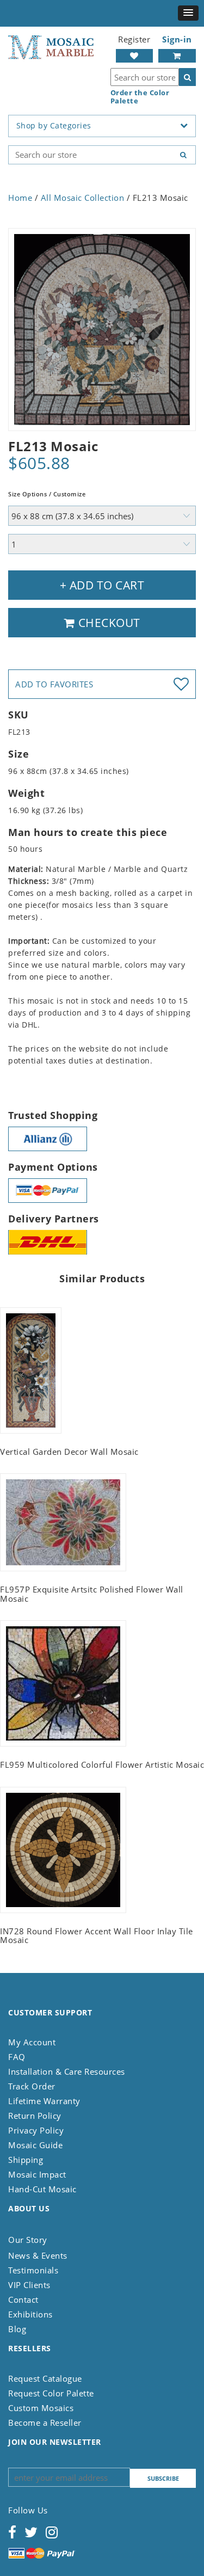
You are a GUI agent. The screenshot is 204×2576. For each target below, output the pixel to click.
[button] (188, 13)
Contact (23, 2300)
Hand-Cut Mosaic (42, 2189)
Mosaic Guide (35, 2145)
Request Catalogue (45, 2378)
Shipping (26, 2160)
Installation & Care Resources (67, 2071)
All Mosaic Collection (83, 198)
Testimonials (33, 2270)
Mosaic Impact (37, 2174)
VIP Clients (29, 2285)
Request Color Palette (51, 2393)
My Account (32, 2042)
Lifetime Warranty (44, 2101)
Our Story (28, 2240)
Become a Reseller (45, 2423)
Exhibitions (30, 2314)
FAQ (17, 2057)
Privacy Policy (36, 2130)
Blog (17, 2329)
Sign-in (177, 39)
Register (134, 39)
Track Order (32, 2086)
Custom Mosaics (41, 2408)
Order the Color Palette (140, 97)
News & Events (38, 2255)
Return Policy (35, 2116)
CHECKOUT (108, 623)
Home (20, 198)
